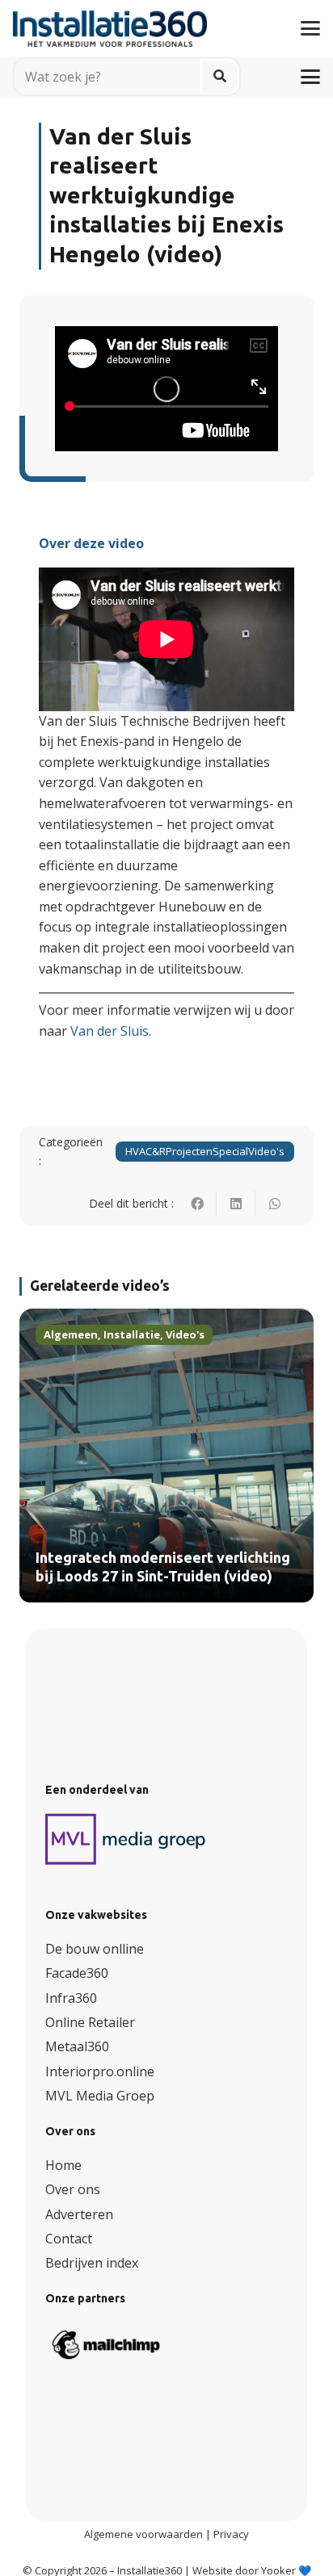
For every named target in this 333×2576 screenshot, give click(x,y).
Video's (266, 1151)
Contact (69, 2239)
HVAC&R (145, 1151)
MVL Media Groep (100, 2096)
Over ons (73, 2189)
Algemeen (71, 1334)
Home (63, 2165)
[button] (310, 28)
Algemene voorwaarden (143, 2534)
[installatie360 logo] (110, 22)
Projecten (189, 1151)
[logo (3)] (126, 1839)
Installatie (132, 1334)
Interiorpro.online (100, 2071)
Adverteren (79, 2214)
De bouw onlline (95, 1949)
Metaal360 (77, 2046)
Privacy (231, 2534)
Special (230, 1151)
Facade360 (77, 1973)
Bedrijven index (92, 2263)
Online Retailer (90, 2022)
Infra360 (71, 1998)
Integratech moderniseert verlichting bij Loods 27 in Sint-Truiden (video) (163, 1567)
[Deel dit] (197, 1204)
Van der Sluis (110, 1031)
